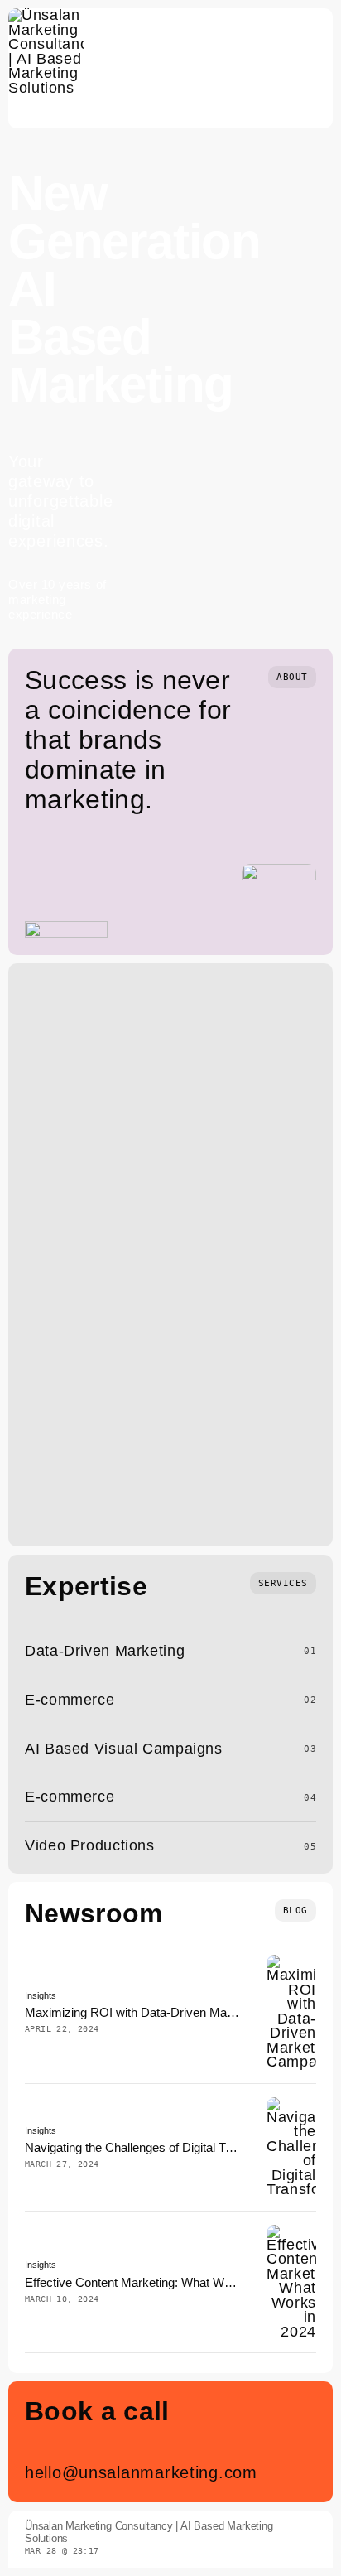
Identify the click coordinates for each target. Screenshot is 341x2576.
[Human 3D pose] (291, 2104)
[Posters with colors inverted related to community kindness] (291, 2231)
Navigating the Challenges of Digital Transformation (162, 2147)
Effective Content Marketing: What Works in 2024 (158, 2282)
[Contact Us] (283, 2442)
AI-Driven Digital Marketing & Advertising (152, 1331)
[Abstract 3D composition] (291, 1961)
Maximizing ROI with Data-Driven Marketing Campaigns (177, 2012)
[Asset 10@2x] (46, 15)
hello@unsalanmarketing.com (141, 2472)
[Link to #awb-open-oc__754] (313, 69)
